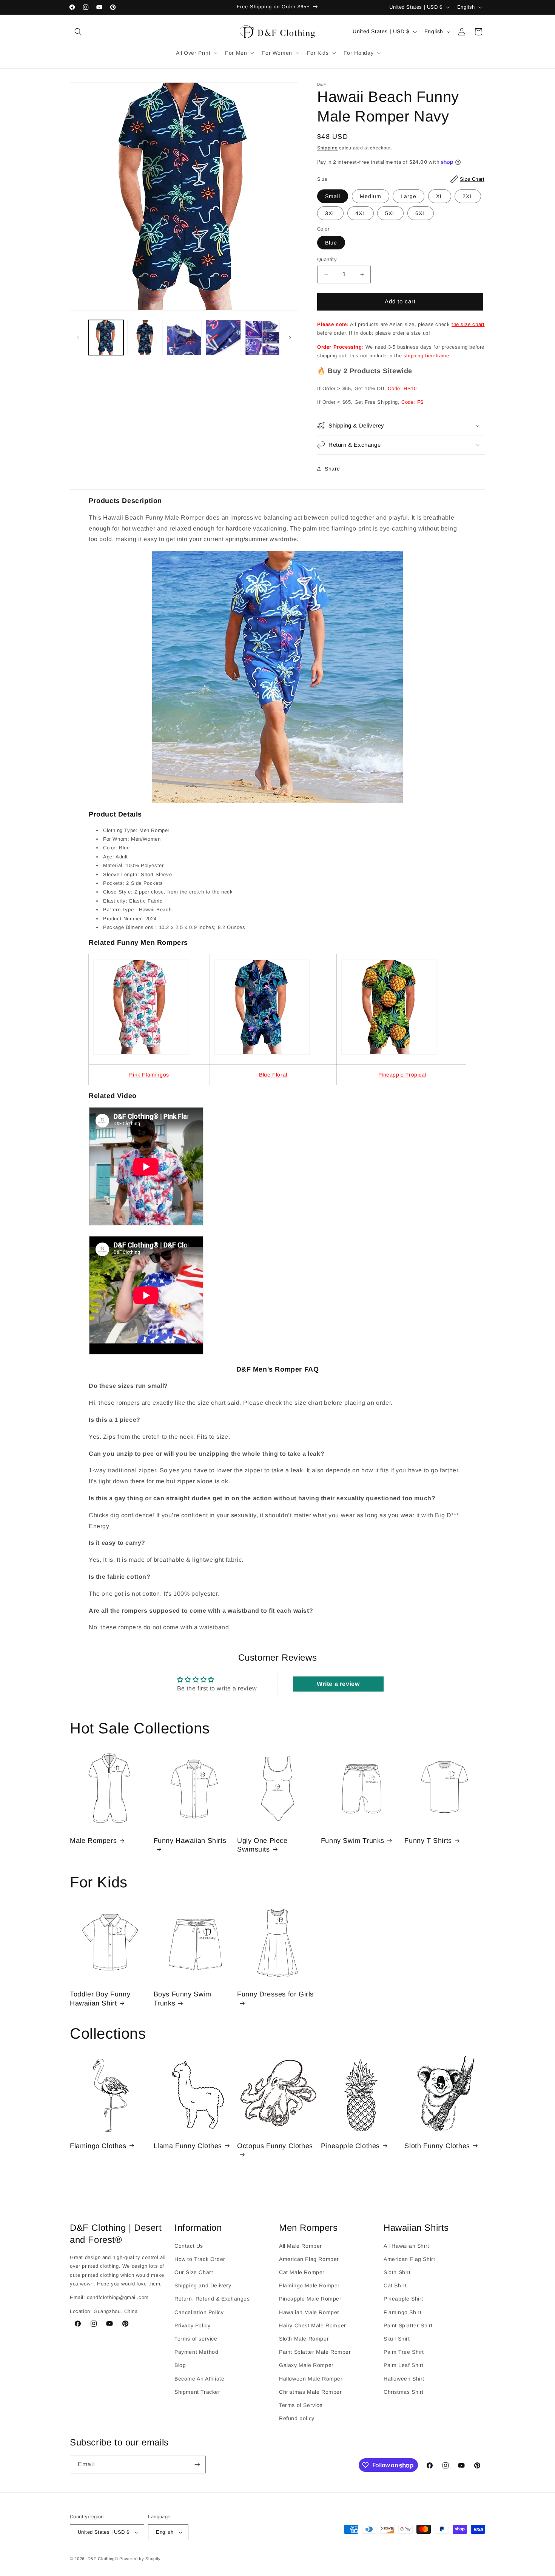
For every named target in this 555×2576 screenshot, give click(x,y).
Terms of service (196, 2339)
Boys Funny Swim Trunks (183, 1999)
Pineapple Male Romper (310, 2299)
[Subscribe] (197, 2465)
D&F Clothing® (103, 2559)
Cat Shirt (395, 2285)
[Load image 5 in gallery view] (262, 338)
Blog (180, 2365)
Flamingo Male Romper (309, 2285)
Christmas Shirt (404, 2391)
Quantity (327, 259)
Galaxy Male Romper (306, 2365)
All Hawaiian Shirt (406, 2245)
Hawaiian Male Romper (309, 2312)
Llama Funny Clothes (188, 2145)
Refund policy (297, 2418)
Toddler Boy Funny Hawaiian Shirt (100, 1999)
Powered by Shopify (140, 2559)
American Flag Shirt (409, 2259)
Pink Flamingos (149, 1075)
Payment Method (196, 2352)
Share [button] (332, 469)
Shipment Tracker (197, 2391)
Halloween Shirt (404, 2378)
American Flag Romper (309, 2259)
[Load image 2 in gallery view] (145, 338)
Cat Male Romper (302, 2272)
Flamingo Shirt (402, 2312)
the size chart (468, 324)
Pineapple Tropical (402, 1075)
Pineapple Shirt (403, 2299)
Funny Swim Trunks (353, 1840)
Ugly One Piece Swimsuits (262, 1845)
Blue (331, 243)
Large (409, 196)
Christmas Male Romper (311, 2391)
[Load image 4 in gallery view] (223, 338)
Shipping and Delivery (203, 2285)
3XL (330, 213)
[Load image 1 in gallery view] (106, 338)
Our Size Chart (194, 2272)
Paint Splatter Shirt (408, 2325)
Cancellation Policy (199, 2312)
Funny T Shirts (428, 1840)
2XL (468, 196)
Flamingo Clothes (98, 2145)
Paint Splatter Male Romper (315, 2352)
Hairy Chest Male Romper (313, 2325)
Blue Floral (273, 1075)
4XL (361, 213)
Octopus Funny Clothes (275, 2145)
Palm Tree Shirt (404, 2352)
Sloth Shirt (397, 2272)
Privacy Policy (192, 2325)
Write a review (338, 1684)
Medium (371, 196)
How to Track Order (200, 2259)
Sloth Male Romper (304, 2339)
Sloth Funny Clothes (437, 2145)
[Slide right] (290, 338)
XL (440, 196)
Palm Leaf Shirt (404, 2365)
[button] (78, 32)
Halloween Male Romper (311, 2378)
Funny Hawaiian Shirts (190, 1840)
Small (333, 196)
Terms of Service (301, 2405)
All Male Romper (301, 2245)
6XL (421, 213)
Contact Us (189, 2245)
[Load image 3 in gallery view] (184, 338)
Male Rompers (93, 1840)
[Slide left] (78, 338)
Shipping (328, 148)
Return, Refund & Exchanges (212, 2299)
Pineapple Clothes (350, 2145)
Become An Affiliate (199, 2378)
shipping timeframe (426, 356)
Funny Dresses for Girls (275, 1995)
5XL (390, 213)
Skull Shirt (397, 2339)
